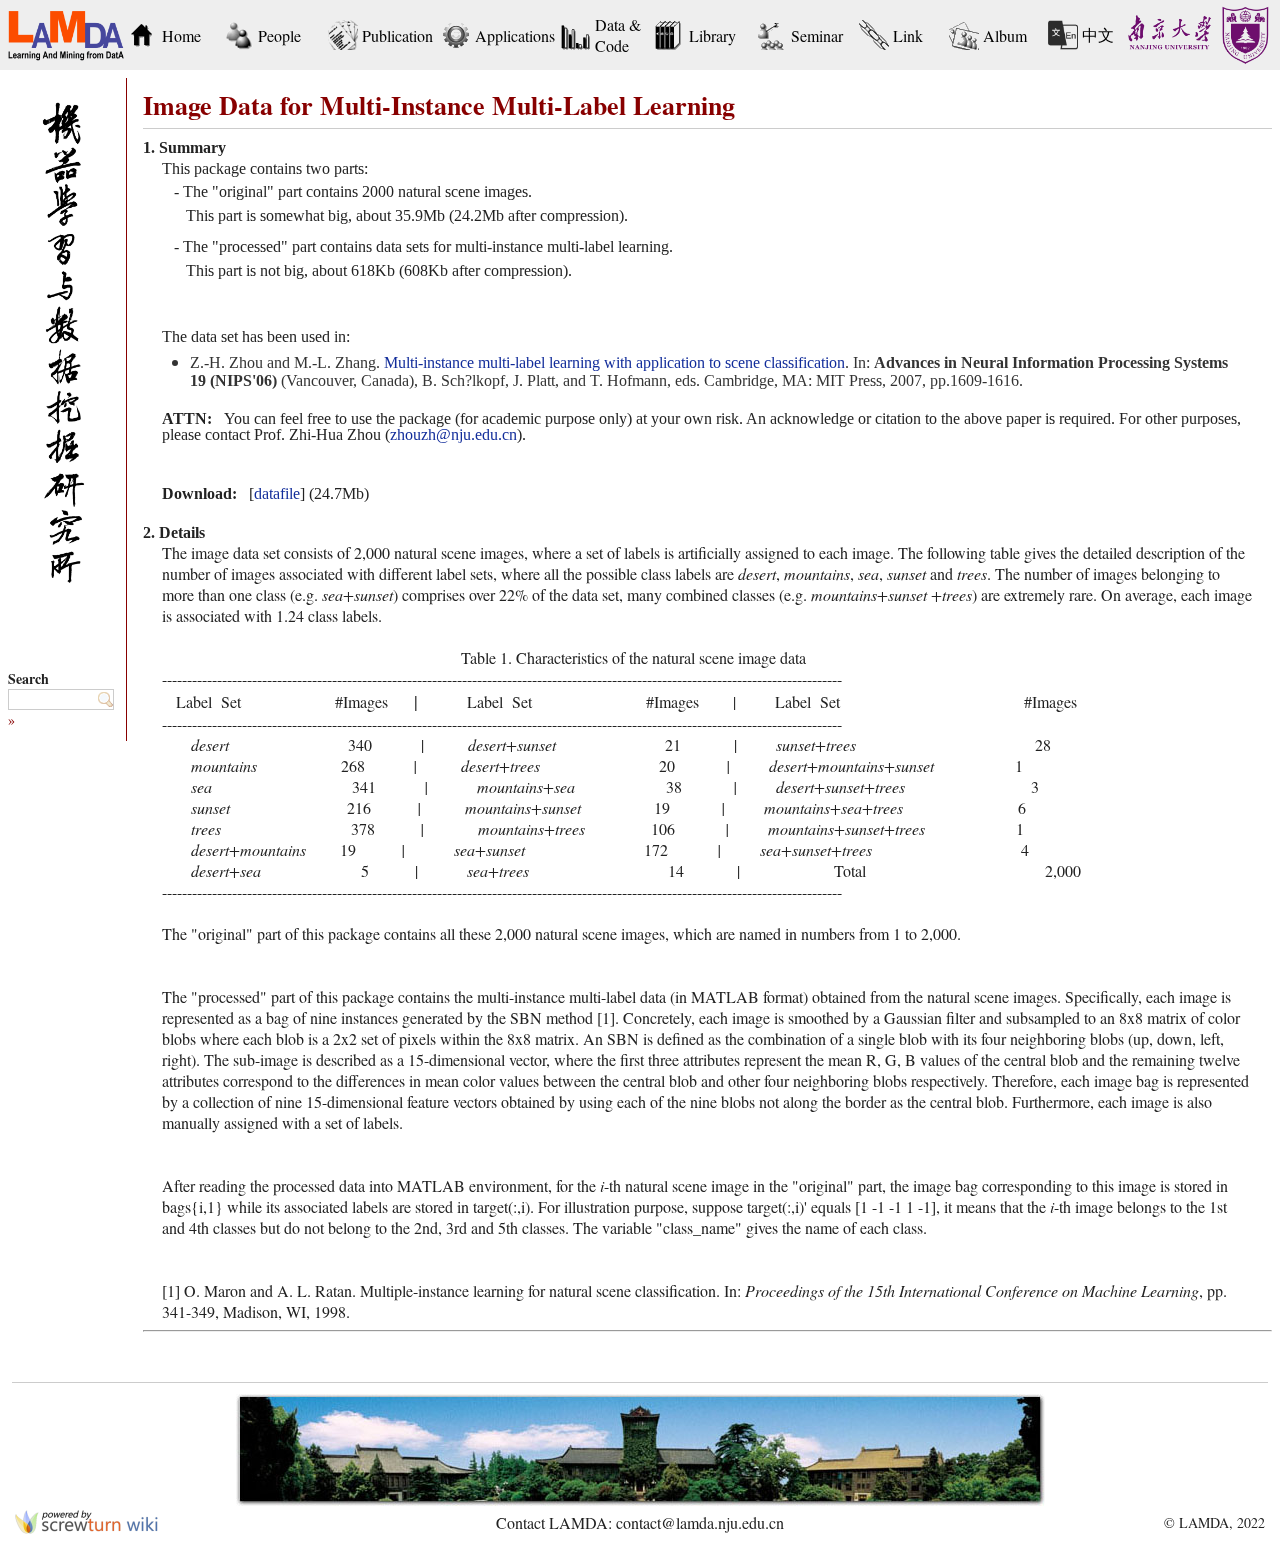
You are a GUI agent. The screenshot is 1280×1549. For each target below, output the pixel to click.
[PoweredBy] (86, 1527)
